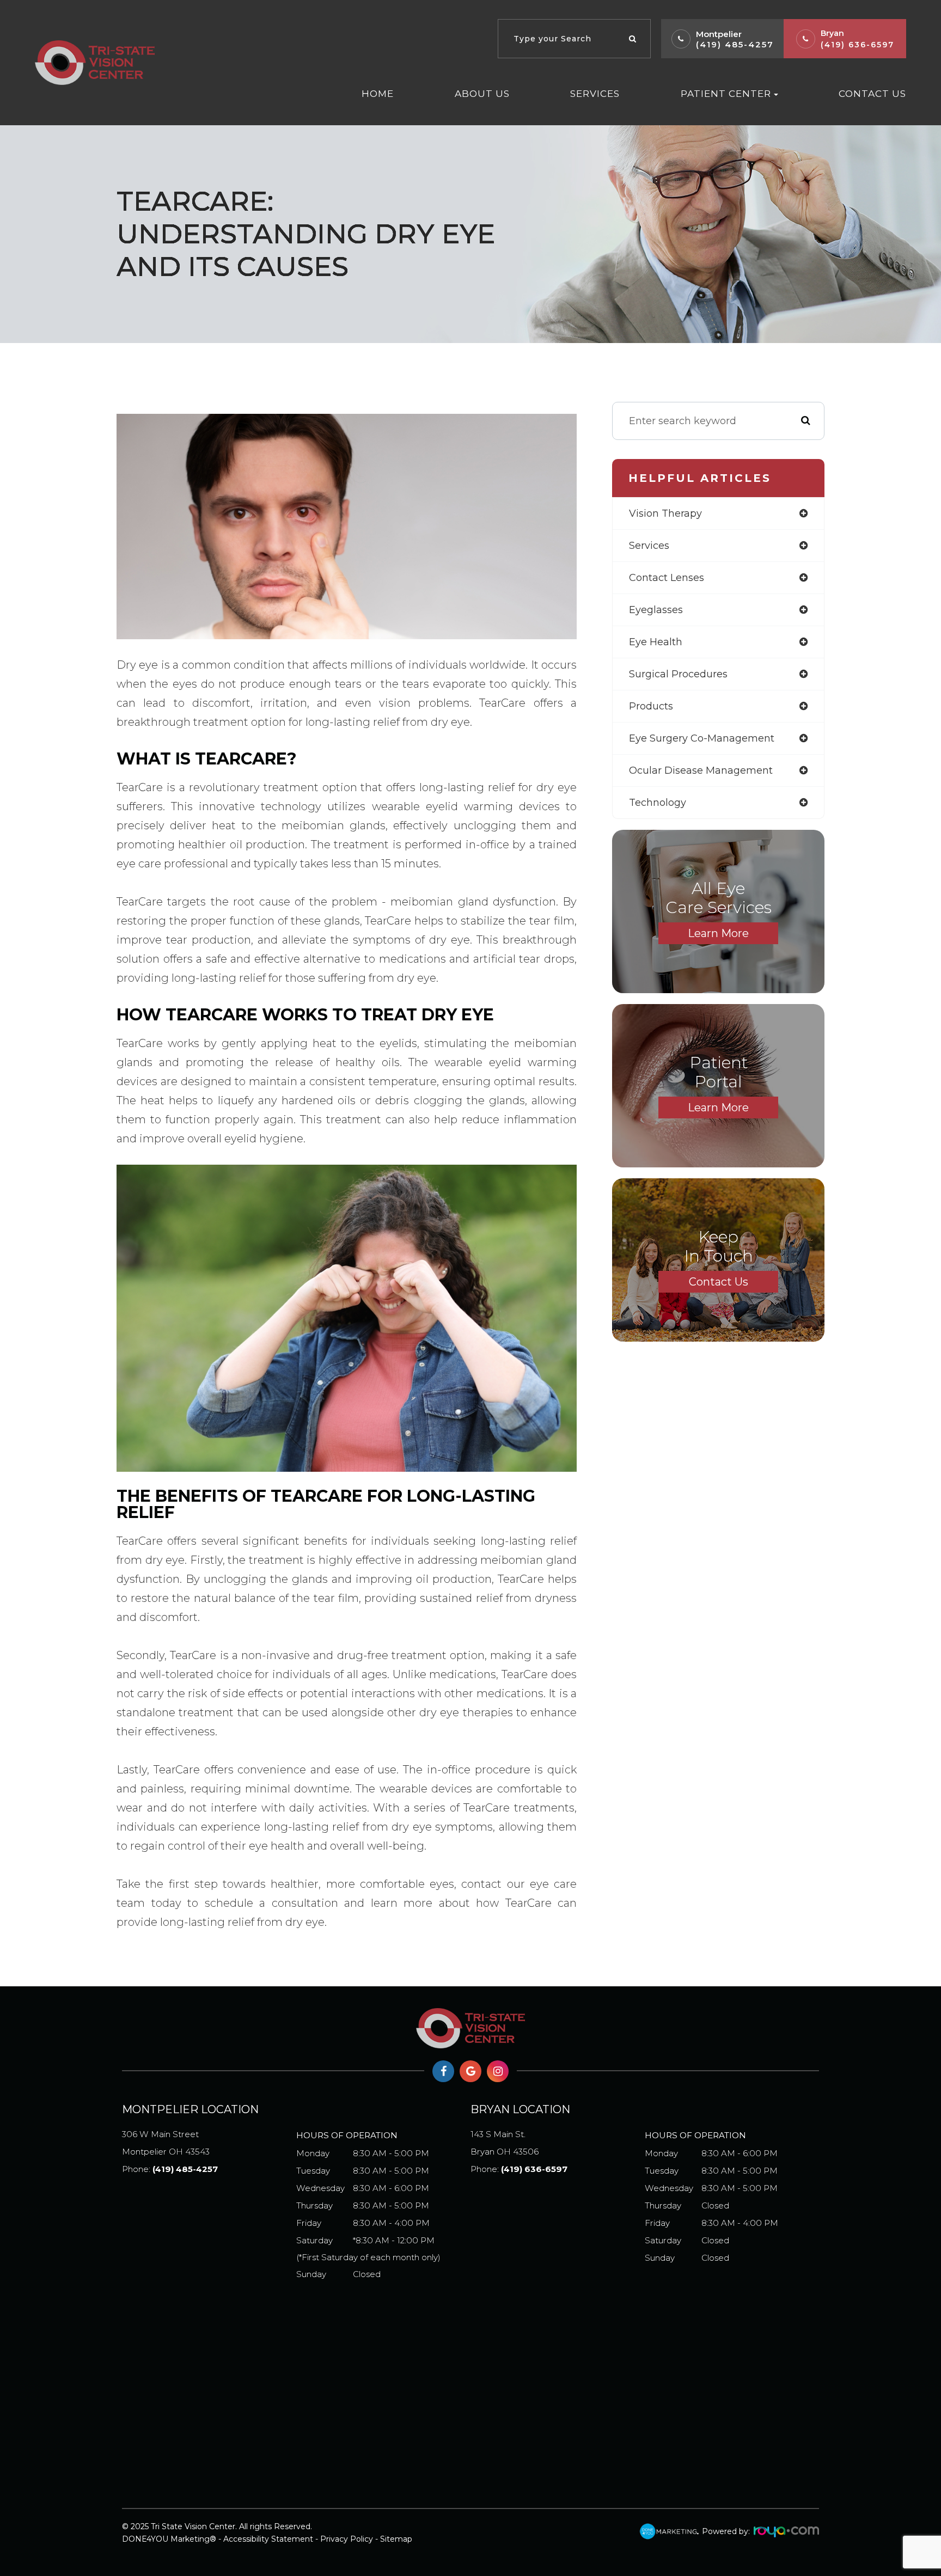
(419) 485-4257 (735, 44)
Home (378, 93)
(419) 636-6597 (857, 45)
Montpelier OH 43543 (166, 2143)
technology (658, 803)
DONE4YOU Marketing (166, 2539)
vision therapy (665, 513)
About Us (482, 93)
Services (595, 93)
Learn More (718, 933)
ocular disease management (701, 770)
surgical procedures (678, 674)
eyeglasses (656, 610)
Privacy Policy (347, 2539)
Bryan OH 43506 (505, 2143)
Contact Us (872, 93)
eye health (656, 642)
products (651, 706)
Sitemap (396, 2539)
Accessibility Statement (268, 2539)
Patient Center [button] (726, 93)
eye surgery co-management (702, 738)
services (649, 546)
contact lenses (667, 578)
